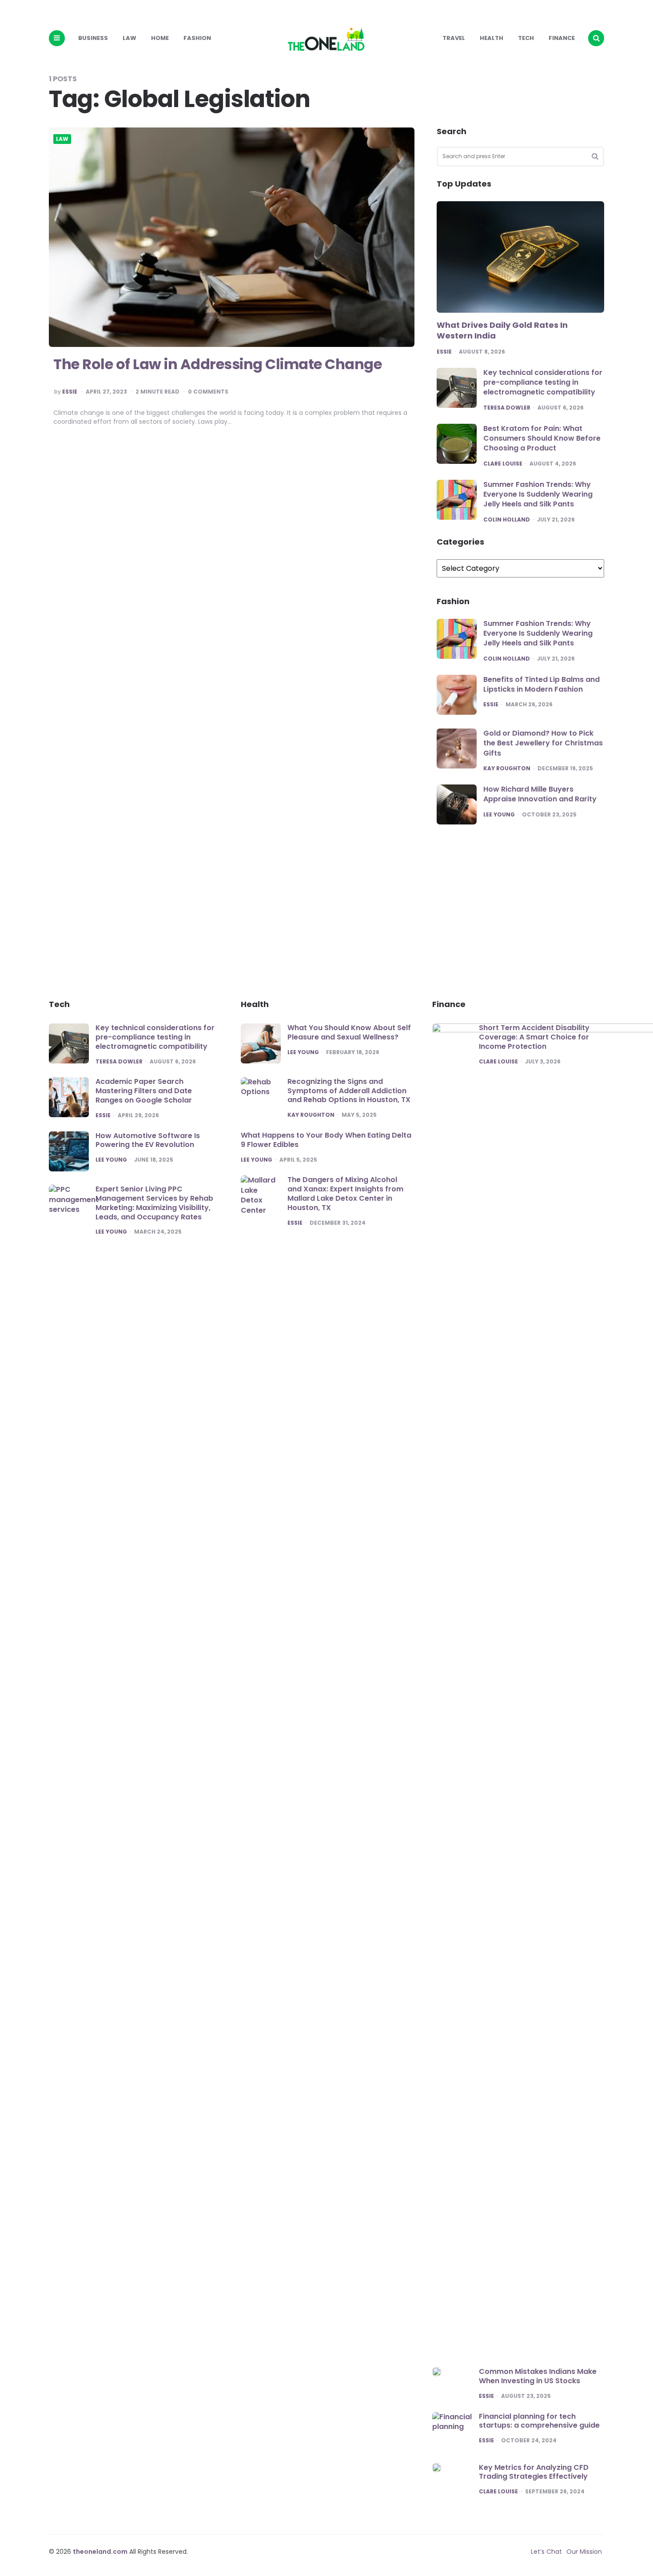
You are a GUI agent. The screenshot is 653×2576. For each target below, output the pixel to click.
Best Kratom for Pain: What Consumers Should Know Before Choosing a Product (542, 438)
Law (129, 38)
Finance (562, 38)
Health (492, 38)
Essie (70, 392)
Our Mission (584, 2552)
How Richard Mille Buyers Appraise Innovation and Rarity (540, 794)
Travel (454, 38)
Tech (526, 38)
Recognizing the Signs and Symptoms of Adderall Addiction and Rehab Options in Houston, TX (349, 1091)
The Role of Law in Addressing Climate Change (217, 364)
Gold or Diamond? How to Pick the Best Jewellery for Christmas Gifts (543, 743)
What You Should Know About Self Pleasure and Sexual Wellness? (349, 1032)
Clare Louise (503, 464)
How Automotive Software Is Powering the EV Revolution (148, 1140)
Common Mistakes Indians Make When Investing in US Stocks (538, 2376)
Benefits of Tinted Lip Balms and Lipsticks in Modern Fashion (542, 684)
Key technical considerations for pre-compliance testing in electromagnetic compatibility (543, 382)
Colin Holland (507, 520)
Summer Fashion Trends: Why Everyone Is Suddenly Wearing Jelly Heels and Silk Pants (538, 494)
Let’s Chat (546, 2552)
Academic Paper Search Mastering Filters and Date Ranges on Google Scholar (144, 1091)
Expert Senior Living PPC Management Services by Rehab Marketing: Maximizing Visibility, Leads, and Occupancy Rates (154, 1203)
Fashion (197, 38)
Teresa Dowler (507, 408)
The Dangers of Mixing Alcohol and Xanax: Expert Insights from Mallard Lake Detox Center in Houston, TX (345, 1193)
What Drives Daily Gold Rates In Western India (502, 330)
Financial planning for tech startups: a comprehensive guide (539, 2421)
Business (93, 38)
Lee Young (499, 815)
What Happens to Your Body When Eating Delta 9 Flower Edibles (326, 1140)
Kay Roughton (507, 768)
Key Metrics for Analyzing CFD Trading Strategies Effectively (534, 2472)
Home (160, 38)
